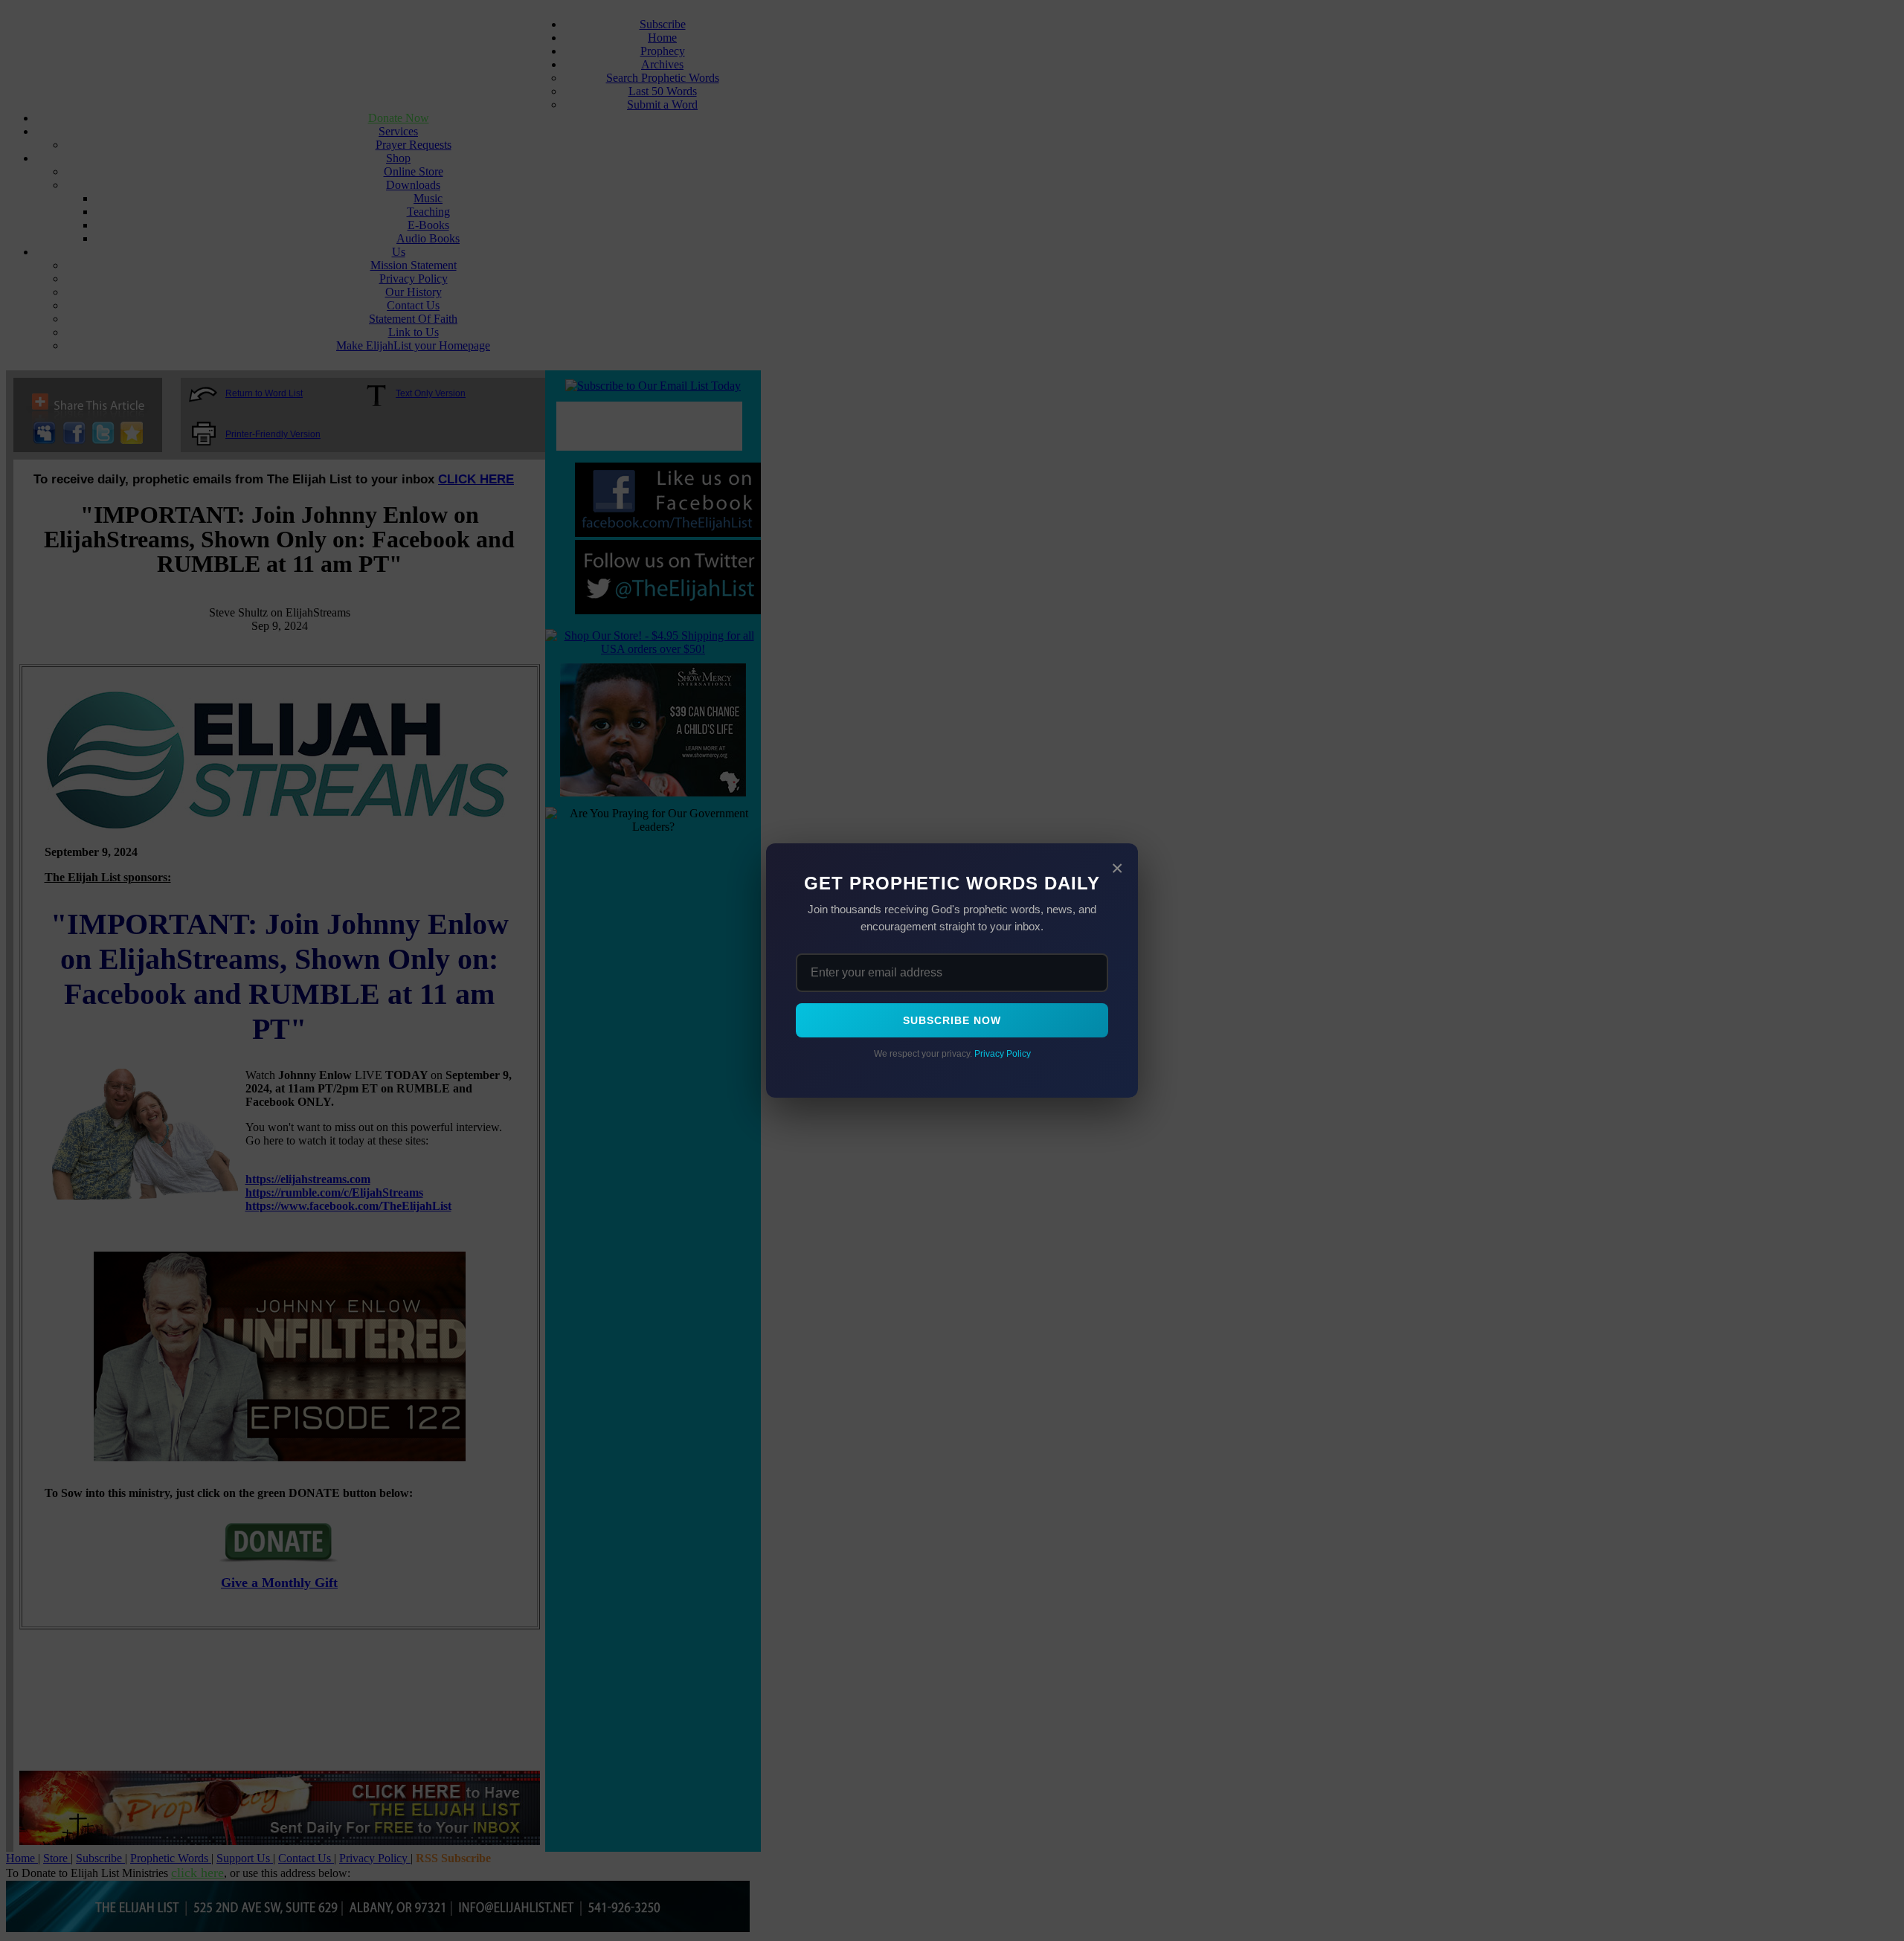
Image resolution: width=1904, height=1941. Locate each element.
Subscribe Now (952, 1020)
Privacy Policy (1003, 1054)
